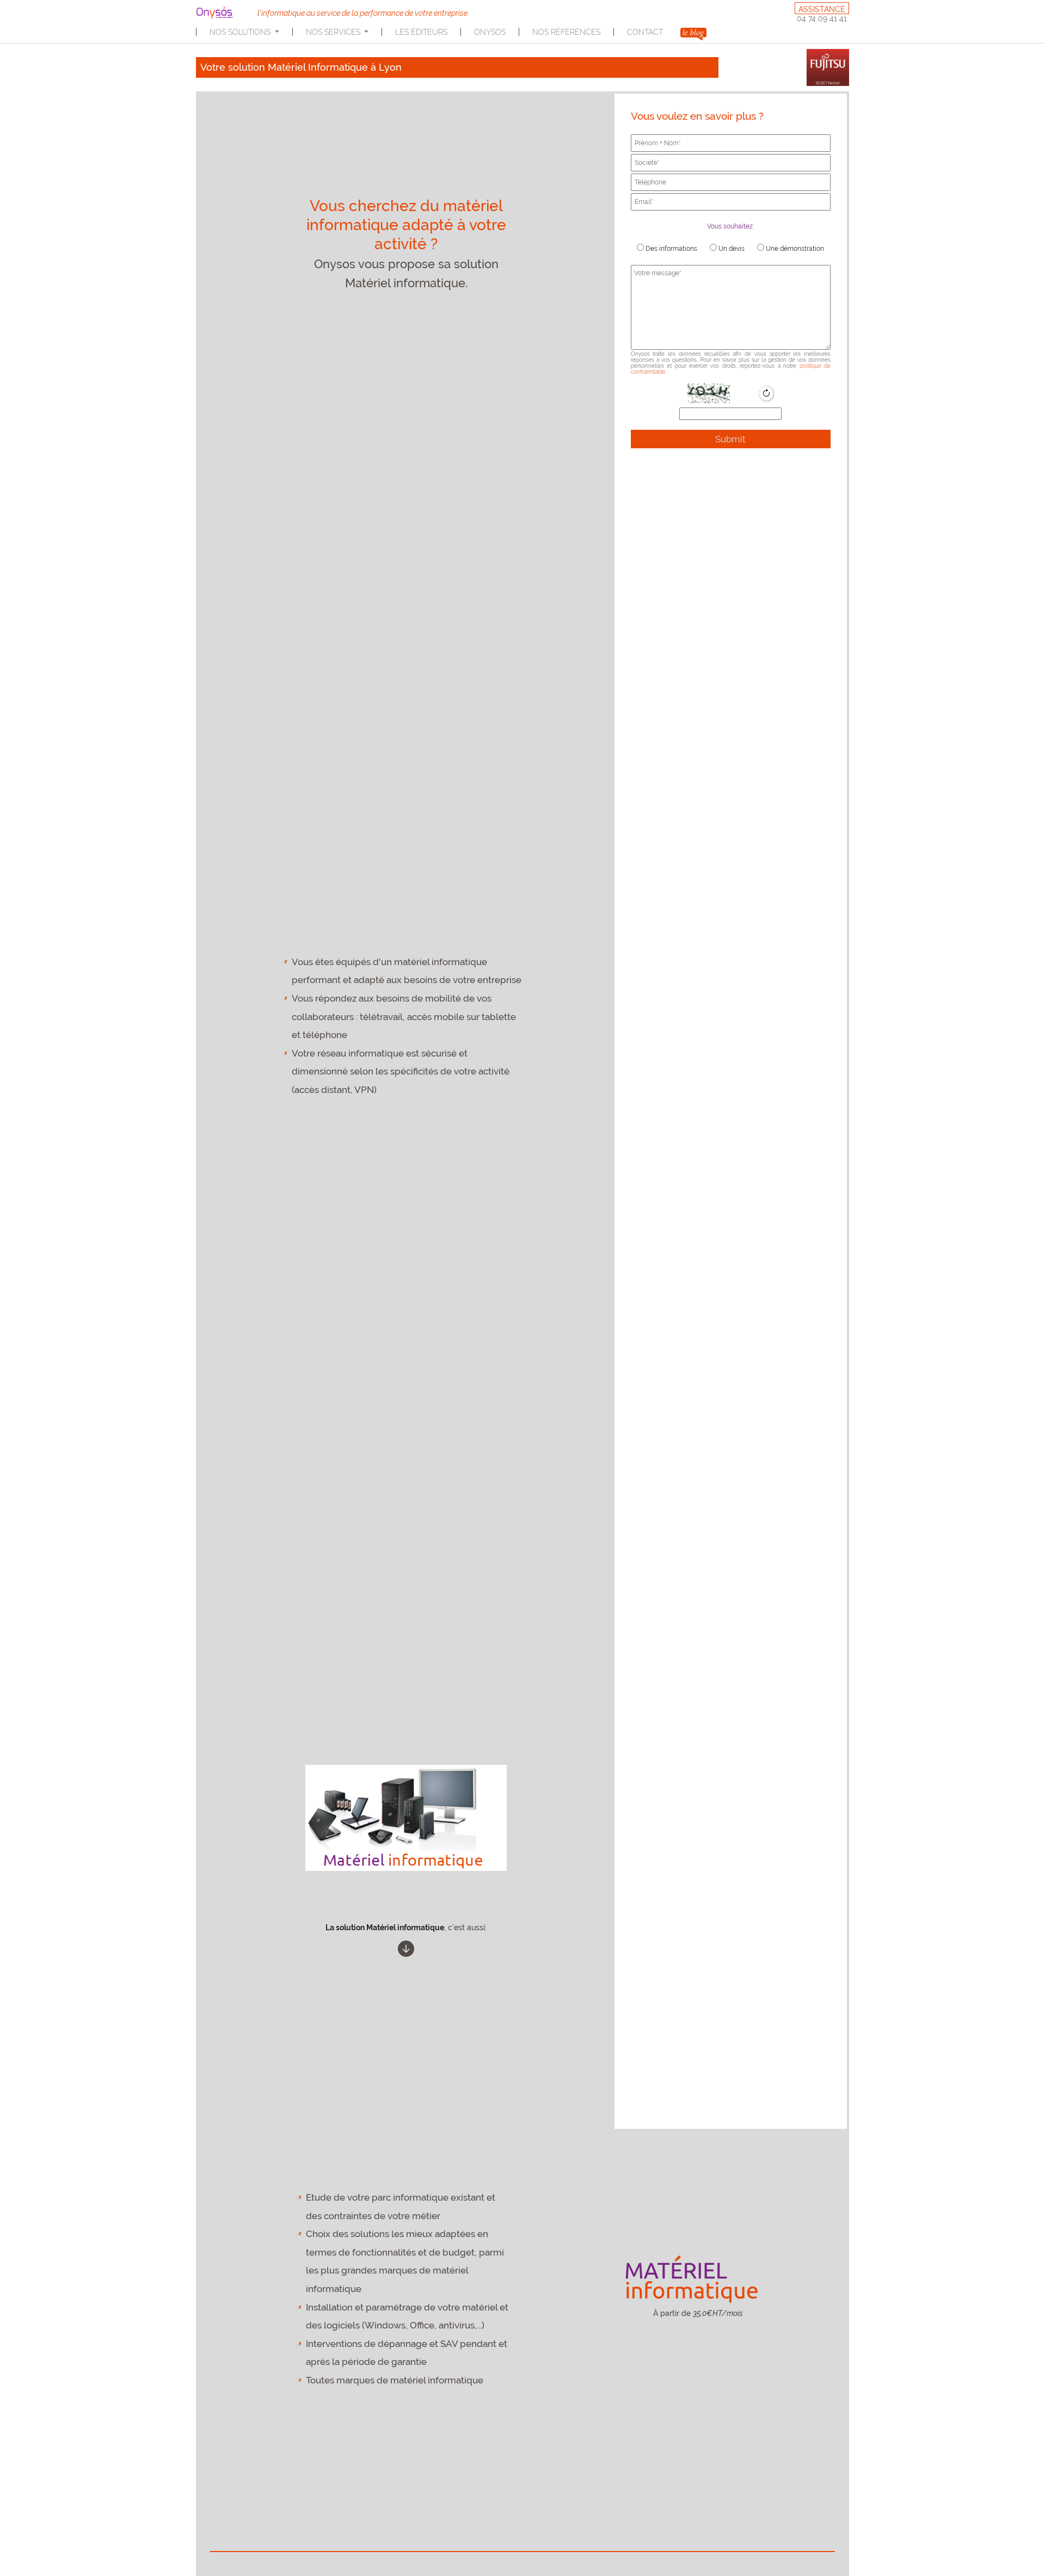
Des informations (671, 249)
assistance (822, 9)
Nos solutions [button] (241, 32)
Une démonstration (794, 249)
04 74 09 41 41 (822, 18)
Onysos (490, 32)
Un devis (731, 249)
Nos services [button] (334, 32)
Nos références (566, 32)
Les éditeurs (421, 32)
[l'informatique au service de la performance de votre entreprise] (222, 13)
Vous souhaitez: (730, 226)
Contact (645, 32)
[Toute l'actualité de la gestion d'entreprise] (693, 33)
